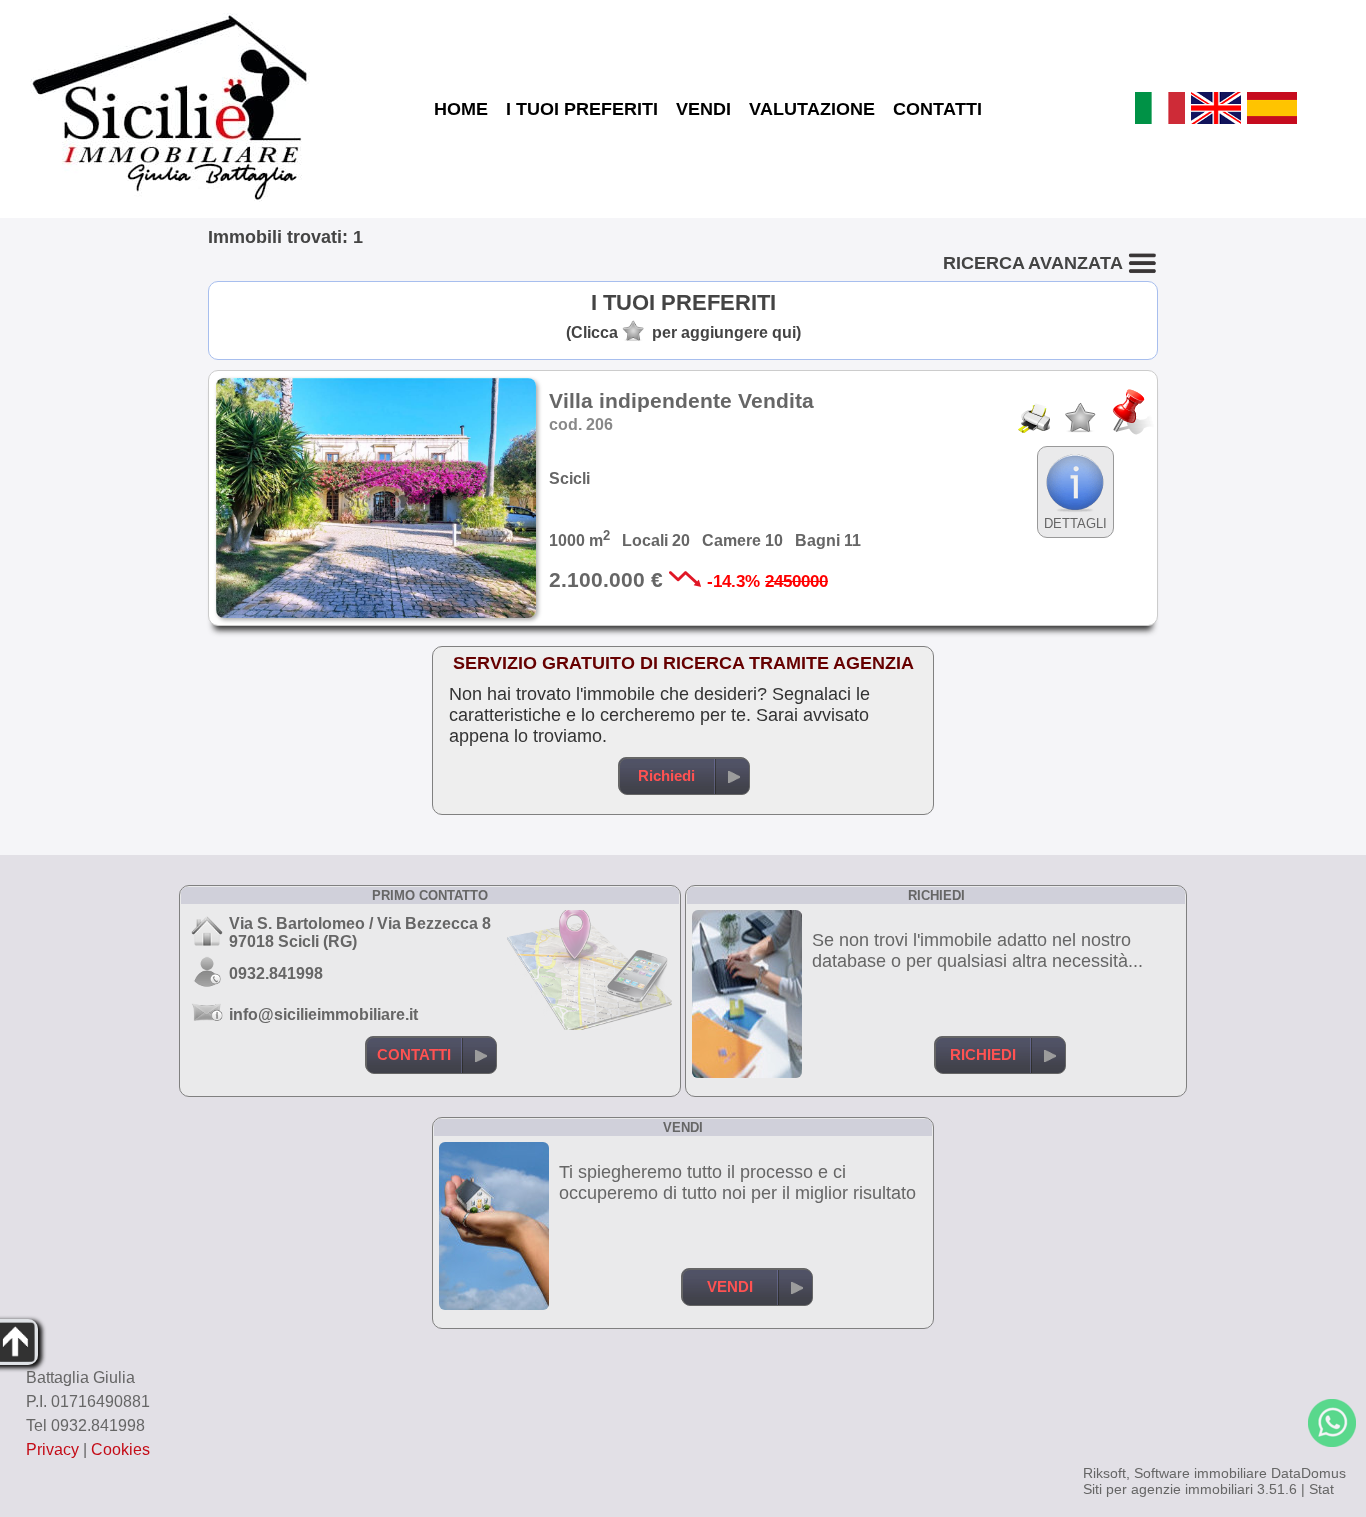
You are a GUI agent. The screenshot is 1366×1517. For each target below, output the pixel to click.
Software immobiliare (1200, 1473)
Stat (1321, 1489)
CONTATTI (937, 109)
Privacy (52, 1449)
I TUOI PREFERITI (582, 109)
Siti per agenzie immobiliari (1168, 1489)
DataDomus (1308, 1473)
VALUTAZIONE (812, 109)
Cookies (120, 1449)
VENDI (703, 109)
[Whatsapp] (1332, 1423)
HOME (461, 109)
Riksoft (1104, 1473)
